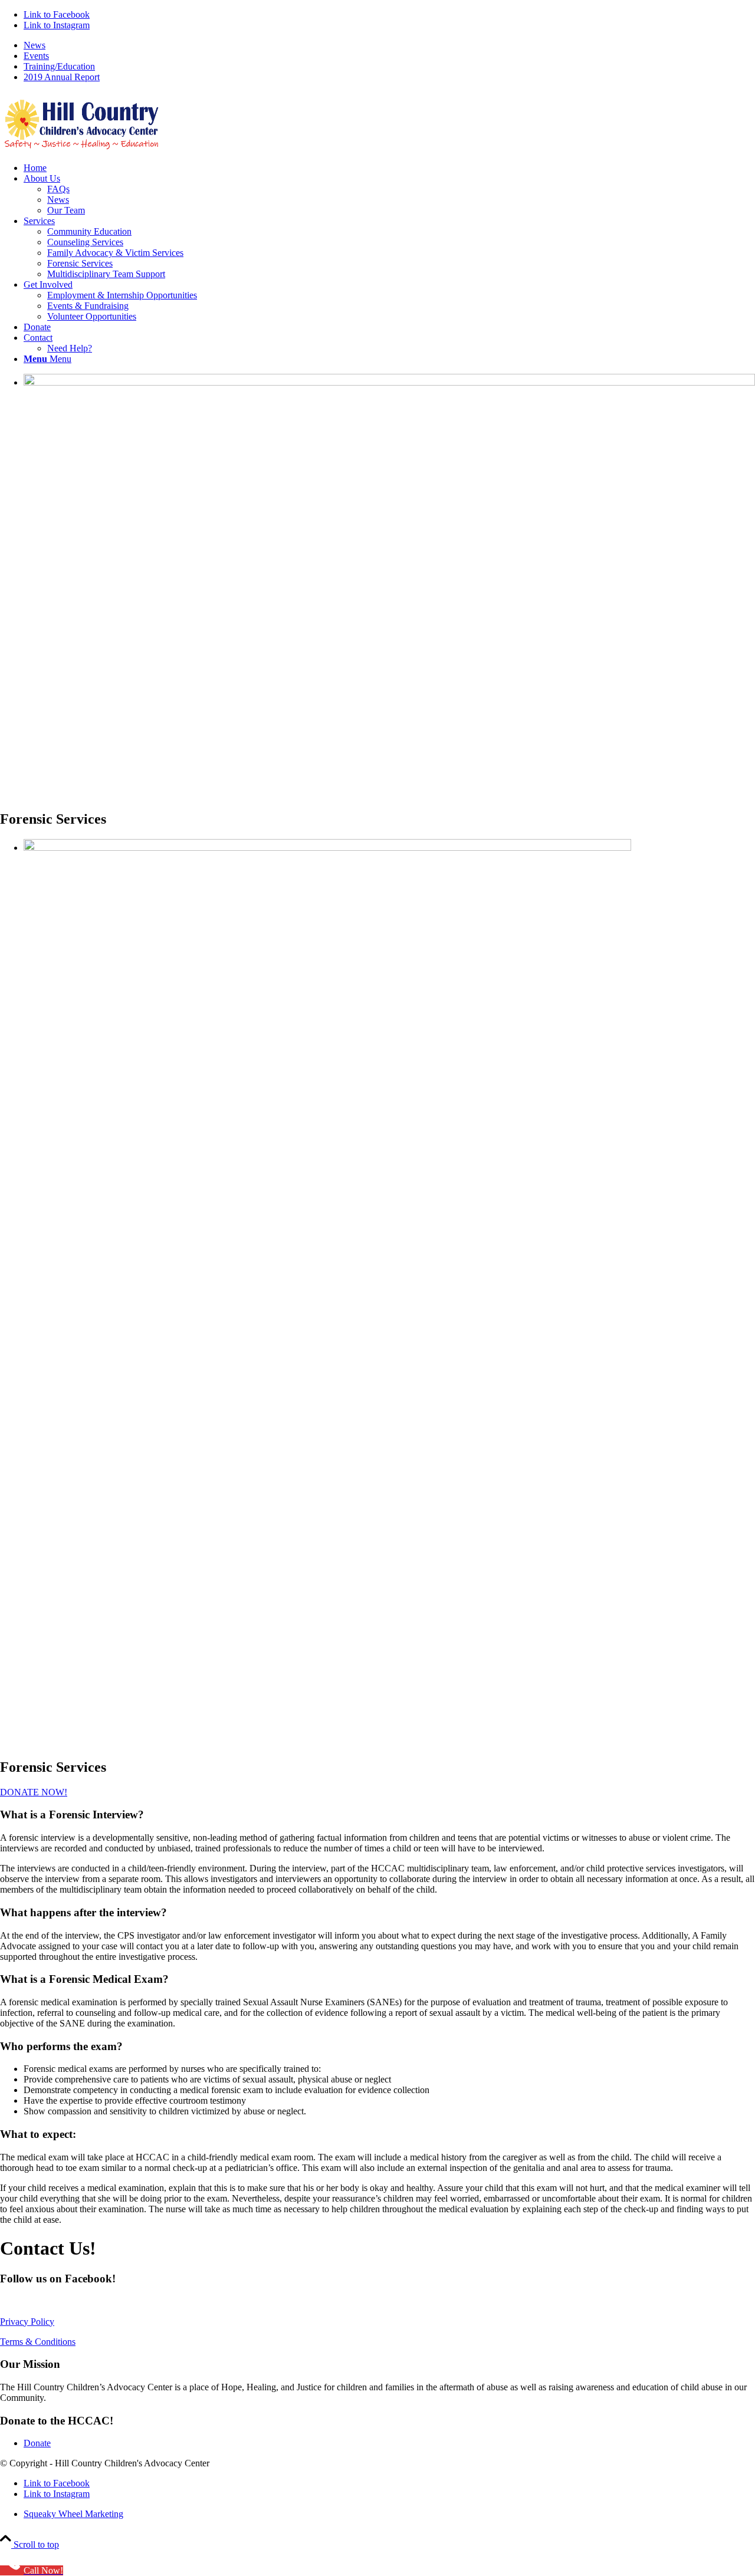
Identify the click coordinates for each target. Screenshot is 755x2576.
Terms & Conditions (38, 2342)
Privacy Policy (27, 2322)
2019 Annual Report (62, 77)
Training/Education (59, 66)
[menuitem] (389, 45)
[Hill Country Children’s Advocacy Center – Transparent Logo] (88, 148)
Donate (37, 2443)
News (35, 45)
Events (36, 56)
